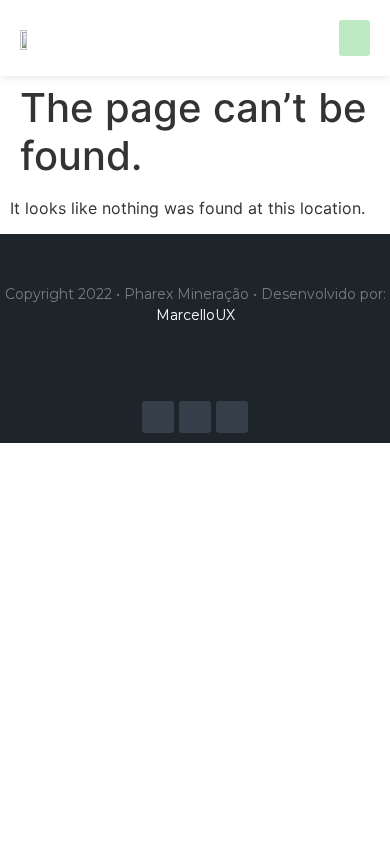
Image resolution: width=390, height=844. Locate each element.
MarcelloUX (195, 315)
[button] (354, 38)
